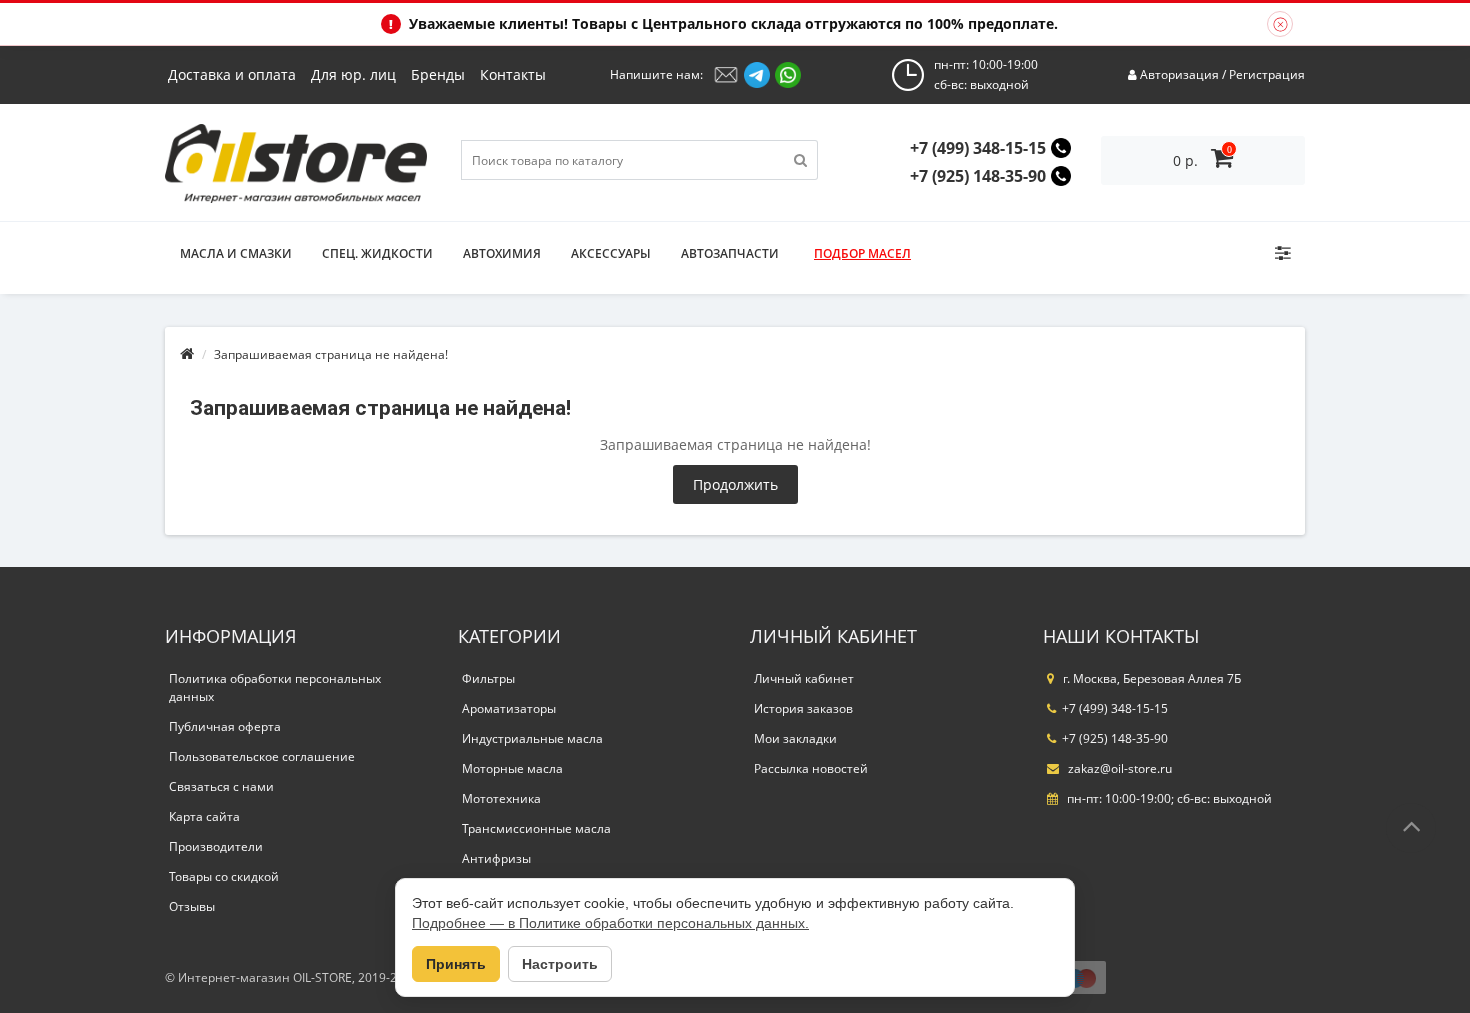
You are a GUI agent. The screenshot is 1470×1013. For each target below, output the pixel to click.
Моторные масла (512, 768)
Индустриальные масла (532, 738)
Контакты (513, 74)
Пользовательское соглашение (262, 756)
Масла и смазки (236, 253)
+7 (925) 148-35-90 (978, 176)
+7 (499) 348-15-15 (978, 148)
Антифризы (496, 858)
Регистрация (1267, 74)
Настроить (560, 964)
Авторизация (1179, 74)
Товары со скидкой (224, 876)
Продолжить (735, 484)
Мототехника (501, 798)
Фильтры (488, 678)
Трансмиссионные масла (536, 828)
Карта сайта (204, 816)
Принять (456, 964)
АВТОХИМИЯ (502, 253)
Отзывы (192, 906)
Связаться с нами (221, 786)
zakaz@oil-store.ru (1118, 768)
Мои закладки (795, 738)
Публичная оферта (225, 726)
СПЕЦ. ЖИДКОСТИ (377, 253)
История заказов (803, 708)
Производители (216, 846)
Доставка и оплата (232, 74)
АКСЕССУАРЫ (611, 253)
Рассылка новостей (811, 768)
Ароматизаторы (509, 708)
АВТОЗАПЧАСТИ (730, 253)
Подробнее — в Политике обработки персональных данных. (610, 923)
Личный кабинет (804, 678)
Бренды (438, 74)
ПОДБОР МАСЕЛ (862, 253)
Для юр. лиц (353, 74)
